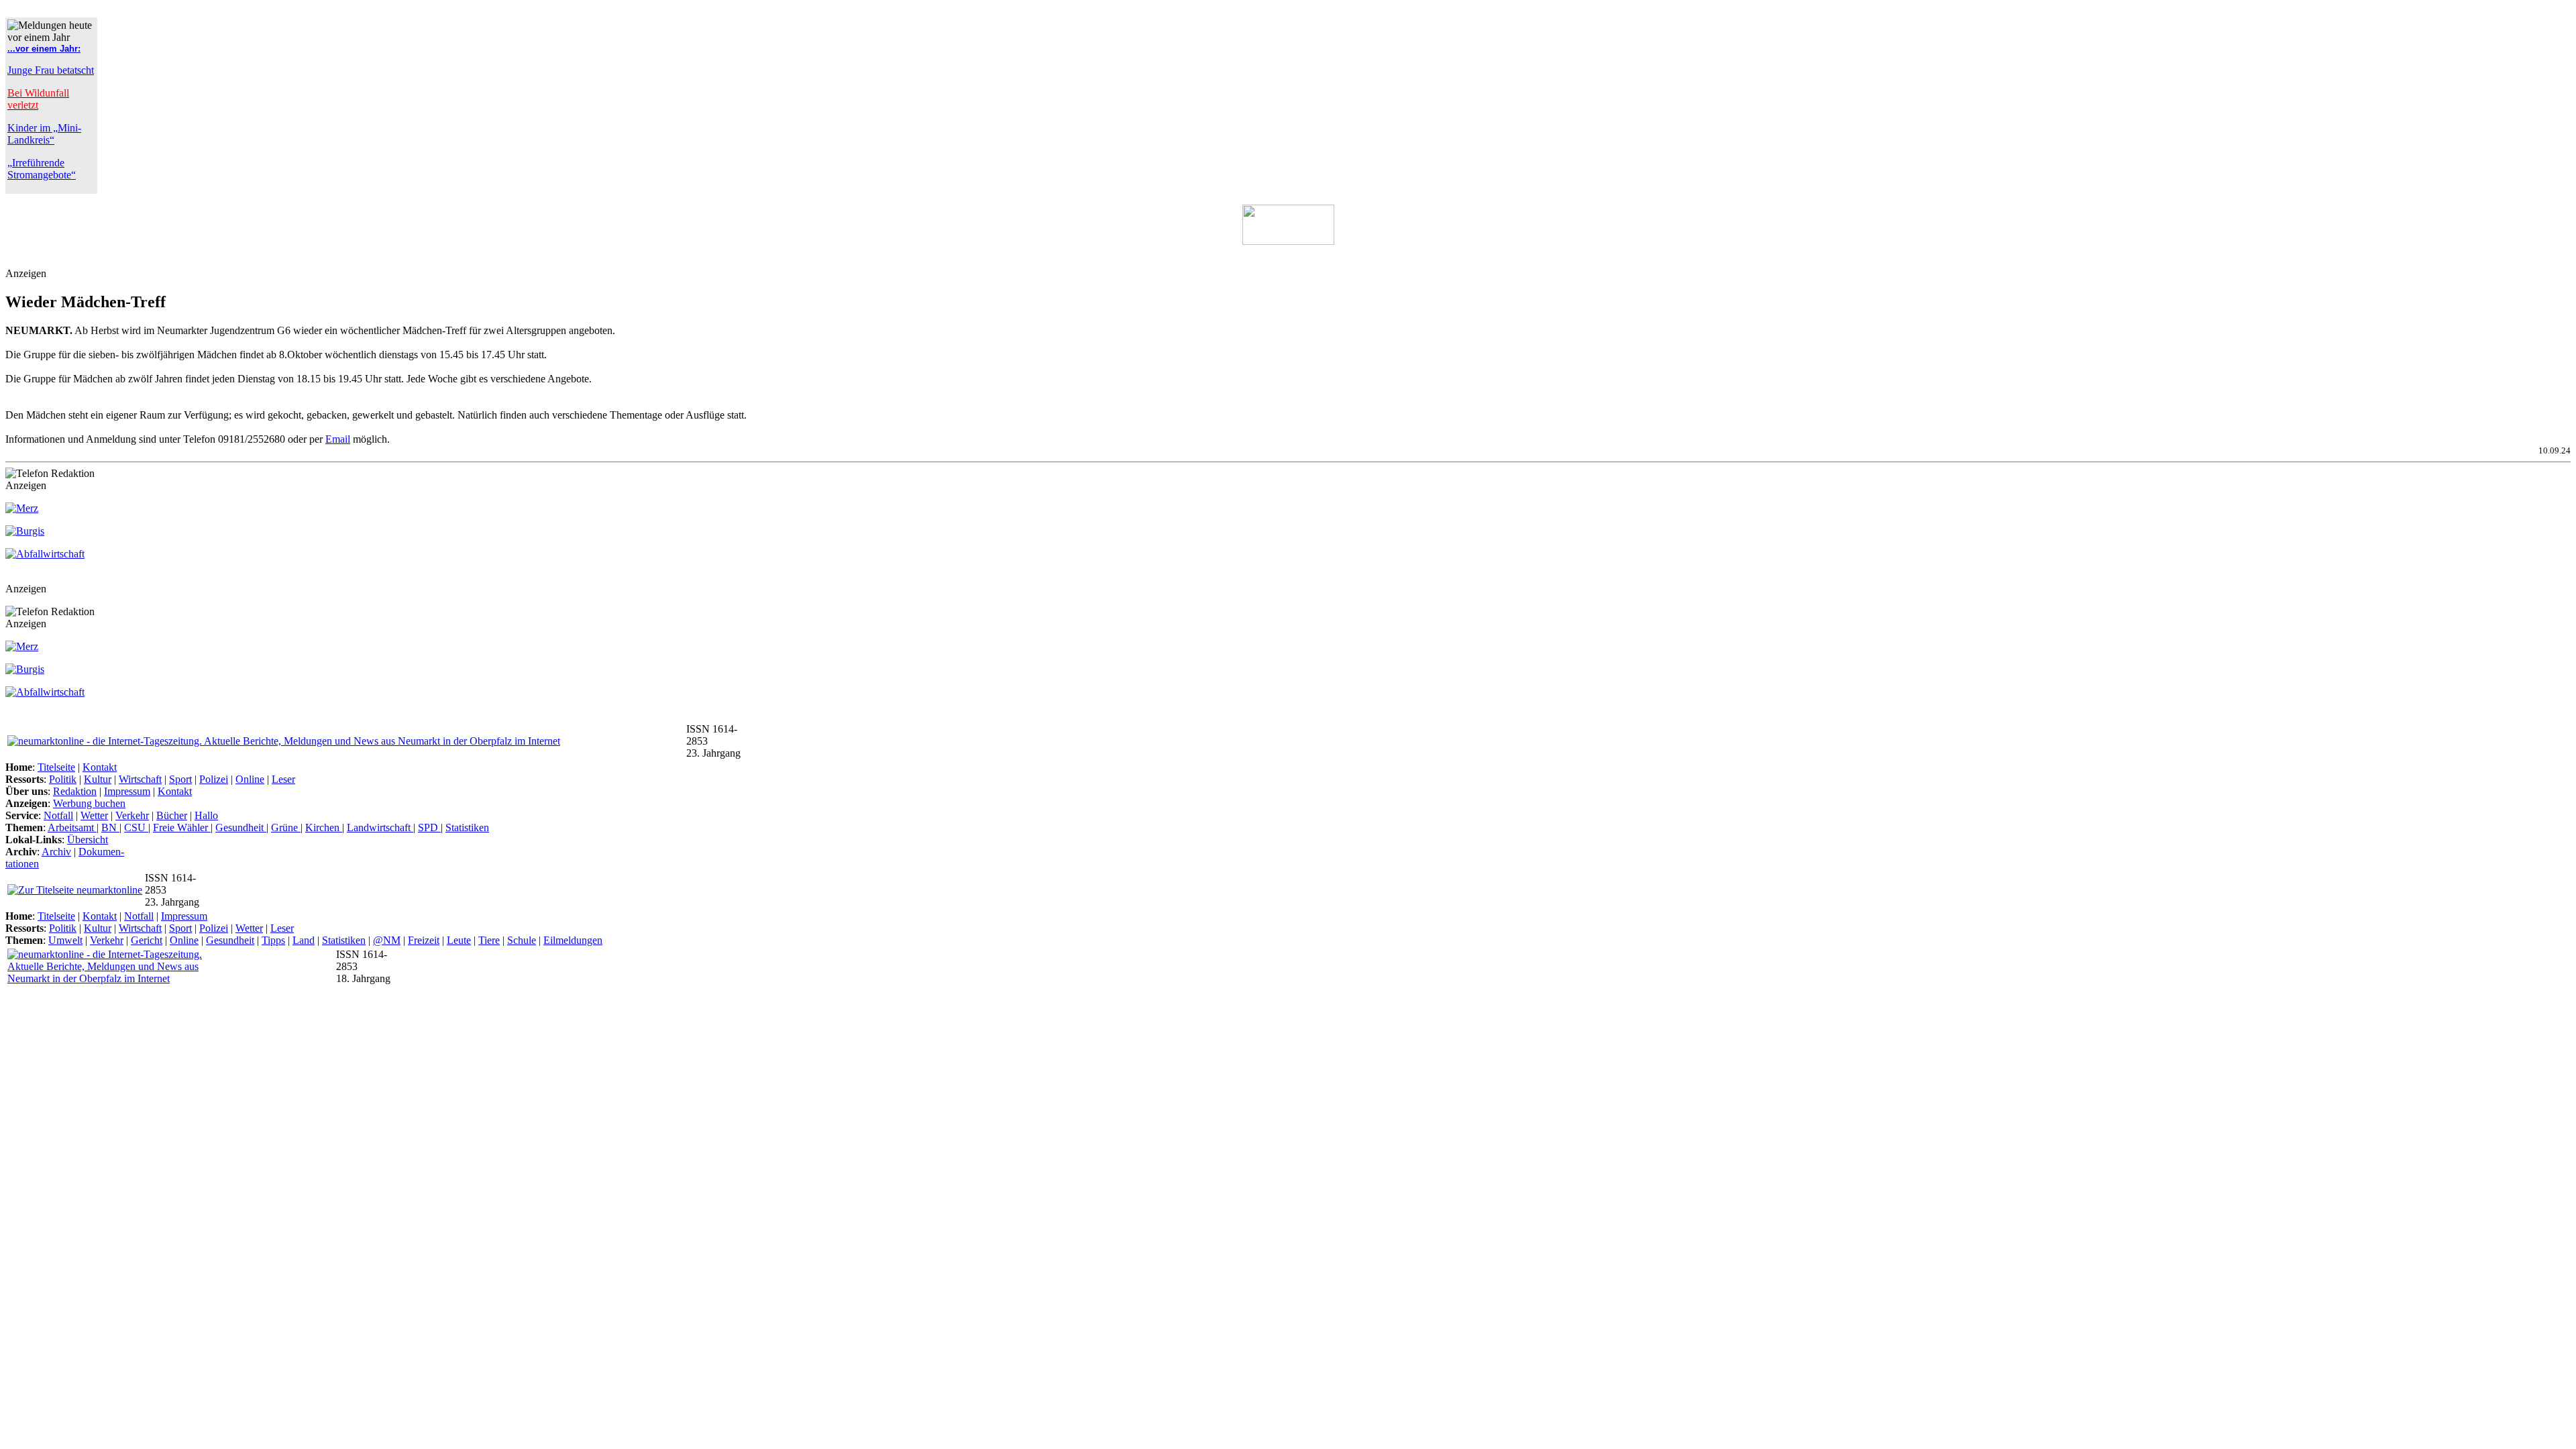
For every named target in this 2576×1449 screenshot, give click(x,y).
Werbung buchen (89, 803)
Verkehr (132, 815)
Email (338, 439)
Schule (522, 940)
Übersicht (88, 840)
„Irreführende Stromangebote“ (42, 169)
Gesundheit (241, 827)
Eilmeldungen (573, 940)
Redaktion (75, 791)
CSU (136, 827)
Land (304, 940)
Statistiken (467, 827)
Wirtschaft (140, 779)
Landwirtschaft (380, 827)
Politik (63, 779)
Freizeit (424, 940)
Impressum (127, 791)
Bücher (172, 815)
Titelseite (56, 767)
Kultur (98, 779)
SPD (429, 827)
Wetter (94, 815)
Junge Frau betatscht (51, 70)
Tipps (273, 940)
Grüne (286, 827)
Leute (459, 940)
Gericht (147, 940)
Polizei (214, 779)
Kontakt (100, 767)
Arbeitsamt (72, 827)
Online (250, 779)
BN (110, 827)
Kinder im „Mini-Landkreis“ (44, 134)
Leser (283, 779)
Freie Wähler (182, 827)
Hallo (206, 815)
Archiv (56, 852)
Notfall (58, 815)
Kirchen (324, 827)
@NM (387, 940)
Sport (180, 779)
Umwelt (65, 940)
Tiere (489, 940)
